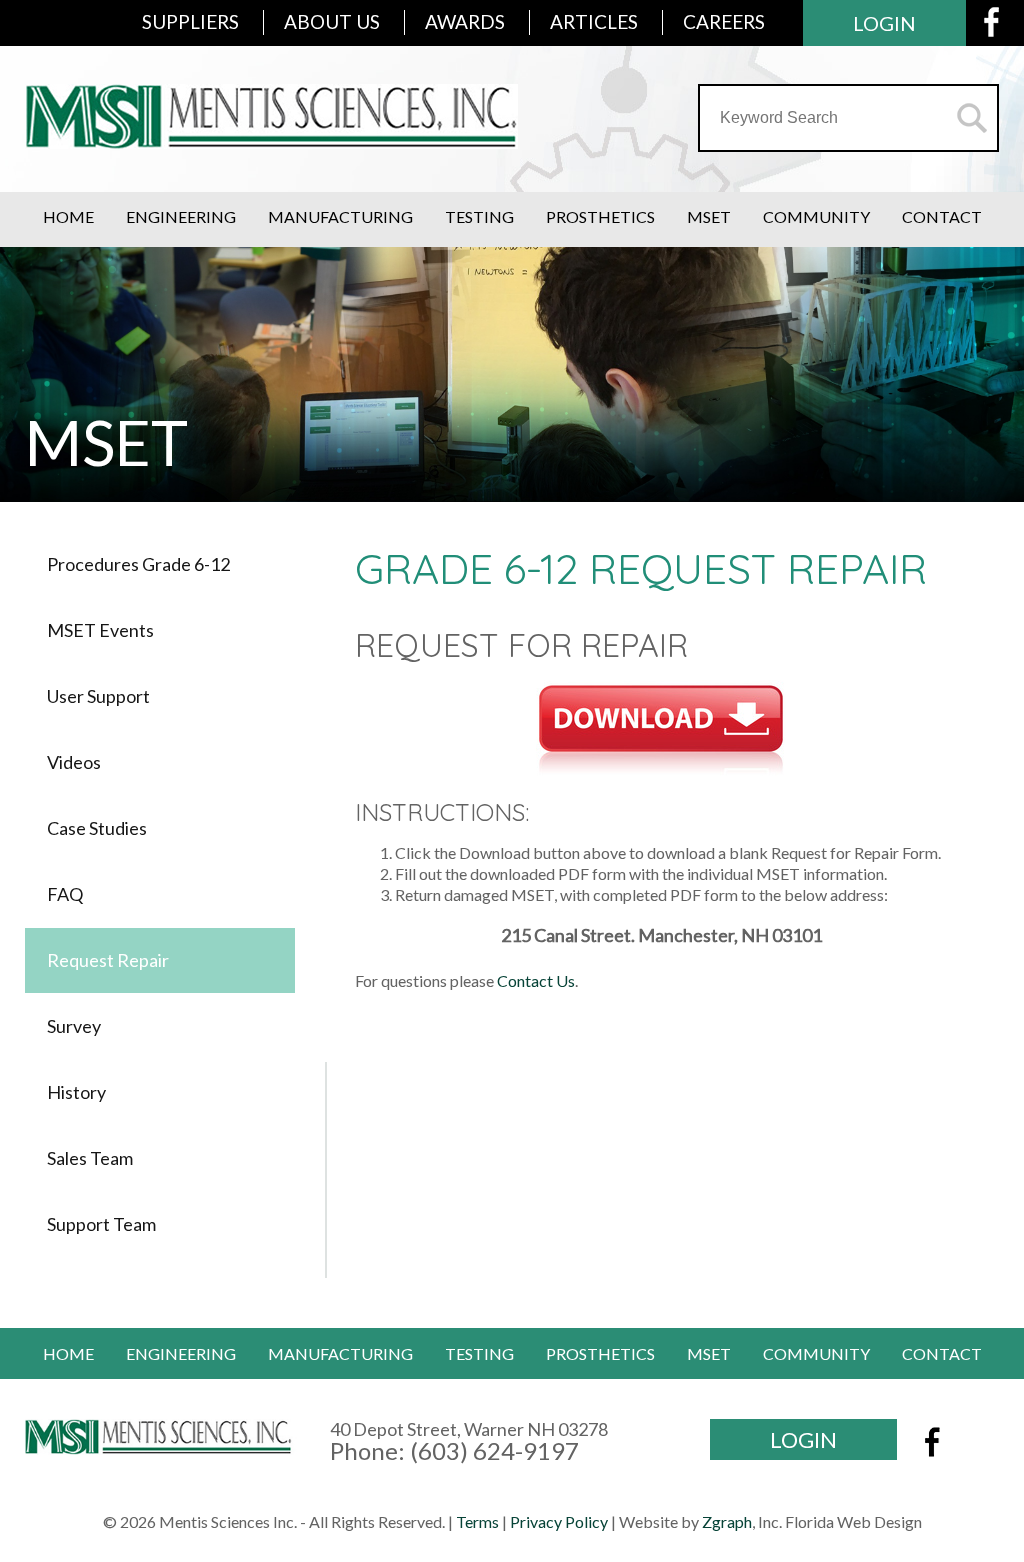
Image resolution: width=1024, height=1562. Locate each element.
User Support (98, 696)
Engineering (181, 216)
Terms (477, 1521)
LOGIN (884, 23)
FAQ (65, 894)
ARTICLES (594, 21)
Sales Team (90, 1158)
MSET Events (100, 630)
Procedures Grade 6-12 (138, 564)
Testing (479, 216)
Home (68, 216)
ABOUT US (332, 21)
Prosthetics (600, 216)
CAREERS (724, 21)
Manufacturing (340, 216)
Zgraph (727, 1521)
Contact (942, 216)
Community (816, 216)
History (76, 1092)
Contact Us (536, 980)
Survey (74, 1026)
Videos (74, 762)
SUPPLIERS (190, 21)
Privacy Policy (559, 1521)
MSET (709, 216)
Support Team (101, 1224)
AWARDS (465, 21)
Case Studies (97, 828)
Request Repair (108, 960)
